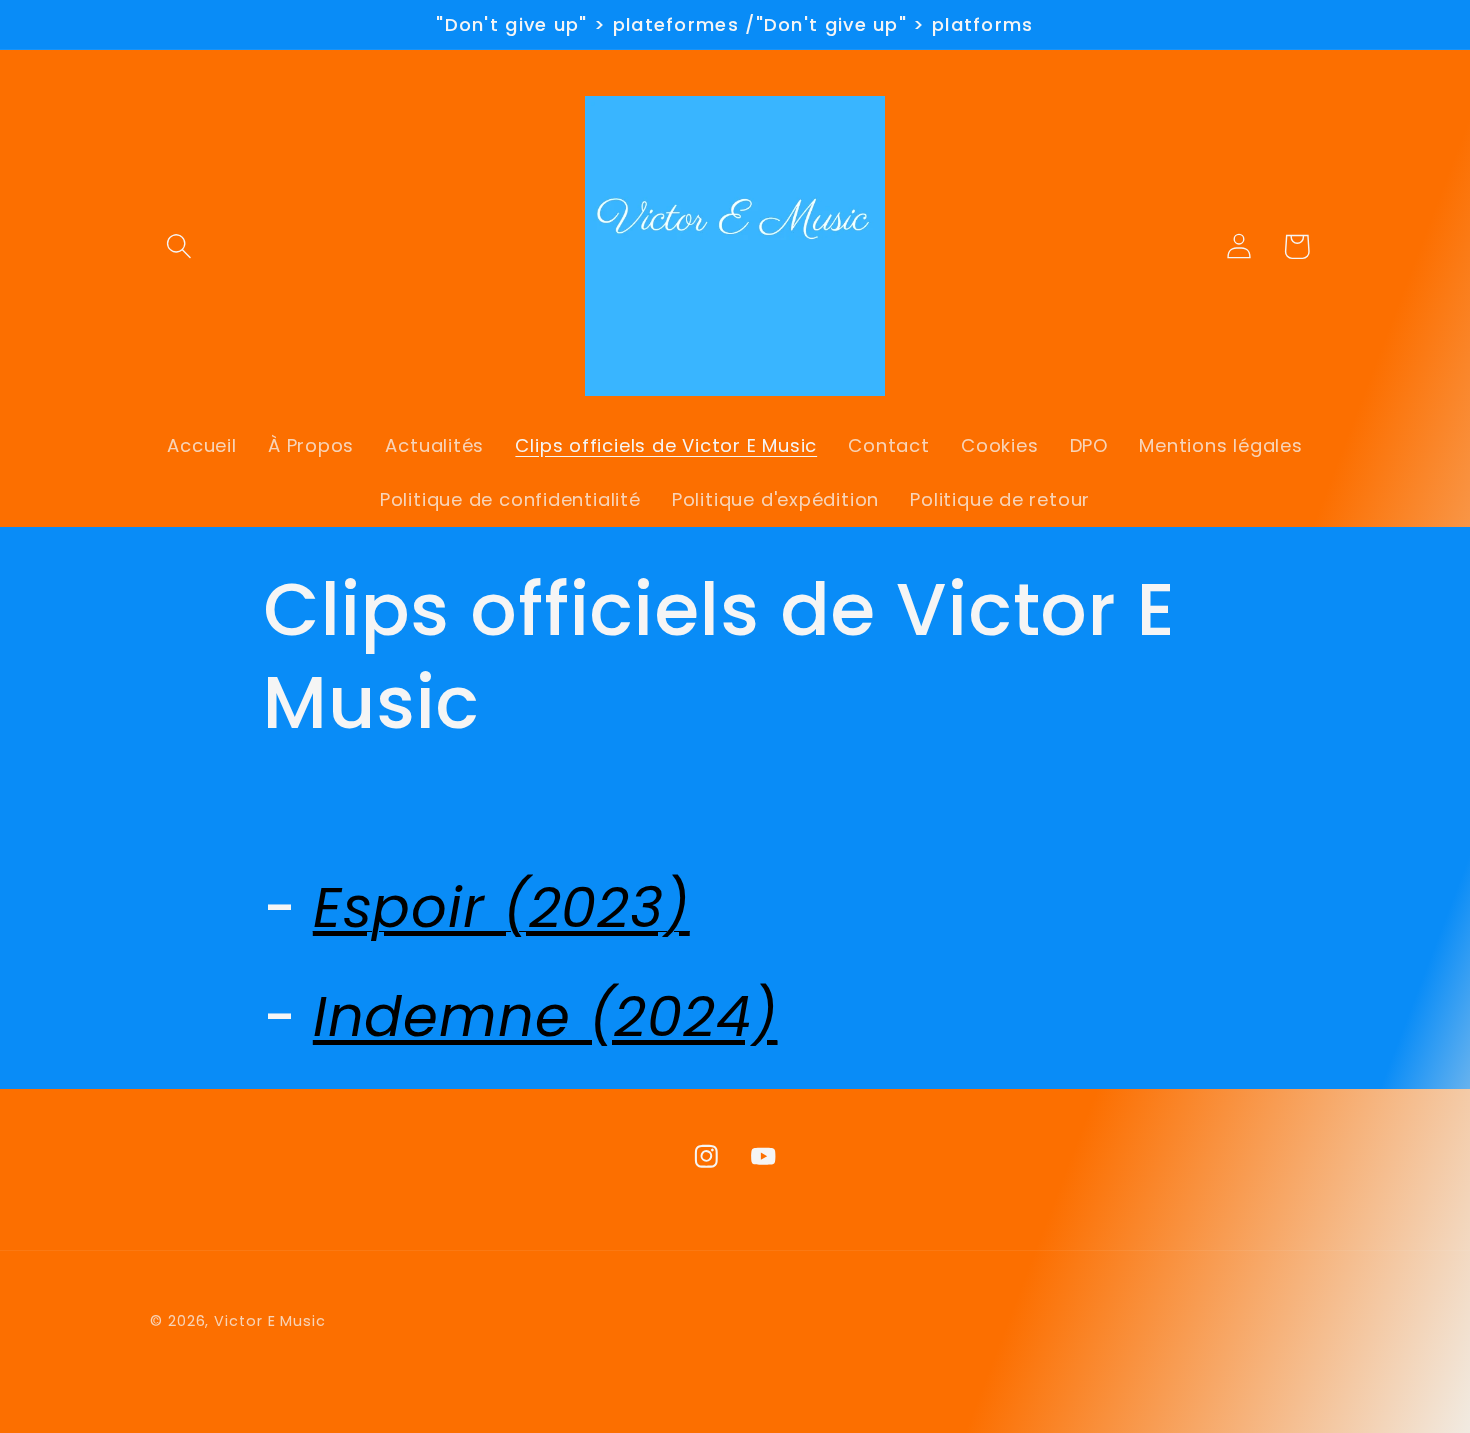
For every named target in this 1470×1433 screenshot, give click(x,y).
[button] (178, 246)
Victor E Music (270, 1321)
